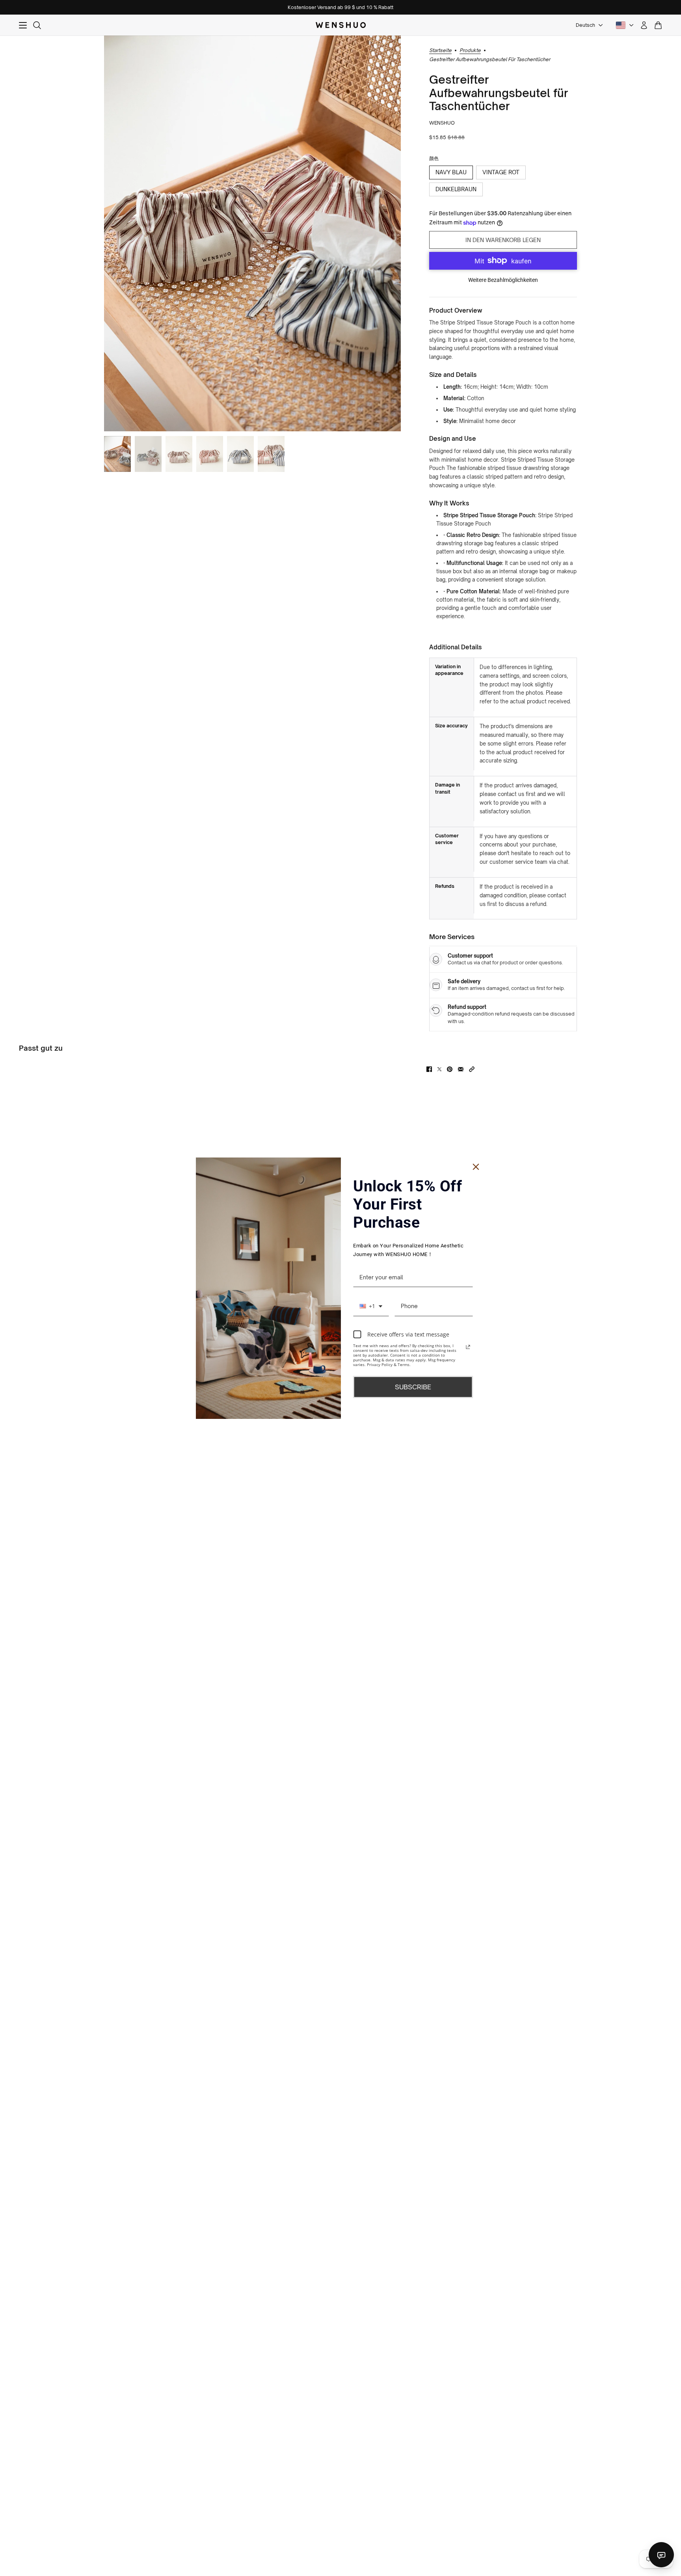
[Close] (476, 1167)
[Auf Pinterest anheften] (450, 1069)
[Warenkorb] (658, 25)
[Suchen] (37, 25)
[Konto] (644, 25)
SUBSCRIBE (413, 1387)
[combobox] (371, 1307)
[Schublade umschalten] (23, 25)
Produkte (470, 51)
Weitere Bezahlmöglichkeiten (503, 280)
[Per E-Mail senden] (461, 1069)
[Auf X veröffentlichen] (439, 1069)
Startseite (440, 51)
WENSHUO (442, 123)
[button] (472, 1069)
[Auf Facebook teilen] (429, 1069)
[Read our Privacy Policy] (468, 1347)
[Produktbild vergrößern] (252, 233)
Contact (661, 2555)
